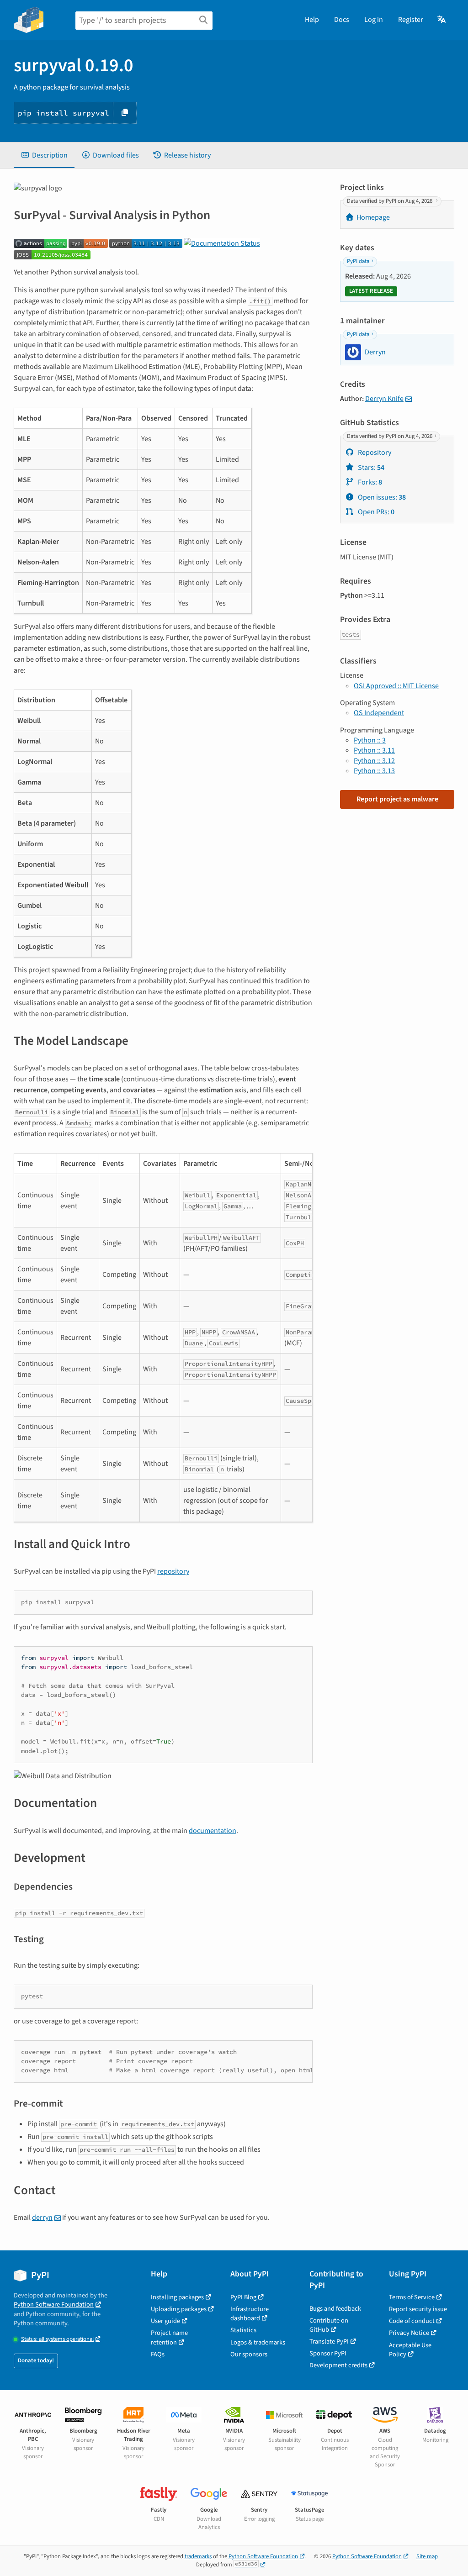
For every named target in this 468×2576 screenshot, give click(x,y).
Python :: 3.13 (374, 771)
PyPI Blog (243, 2297)
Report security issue (418, 2309)
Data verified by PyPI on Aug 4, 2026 (390, 201)
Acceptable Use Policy (410, 2350)
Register (411, 20)
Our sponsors (249, 2354)
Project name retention (169, 2337)
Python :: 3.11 (374, 750)
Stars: (370, 468)
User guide (165, 2321)
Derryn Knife (384, 399)
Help (312, 20)
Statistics (243, 2330)
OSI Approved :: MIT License (396, 686)
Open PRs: (375, 512)
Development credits (338, 2365)
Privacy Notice (409, 2333)
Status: (57, 2339)
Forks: (369, 482)
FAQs (158, 2354)
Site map (427, 2556)
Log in (374, 20)
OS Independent (379, 713)
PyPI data (358, 261)
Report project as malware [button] (397, 799)
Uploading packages (179, 2309)
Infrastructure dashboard (250, 2314)
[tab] (44, 155)
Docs (342, 20)
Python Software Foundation (54, 2305)
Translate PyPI (329, 2342)
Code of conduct (412, 2321)
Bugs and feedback (335, 2309)
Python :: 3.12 (374, 761)
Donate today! (36, 2360)
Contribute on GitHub (329, 2325)
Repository (374, 453)
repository (173, 1571)
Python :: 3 (370, 740)
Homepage (373, 217)
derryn (42, 2218)
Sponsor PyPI (328, 2353)
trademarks (198, 2556)
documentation (213, 1831)
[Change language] (442, 20)
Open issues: (381, 497)
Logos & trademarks (258, 2342)
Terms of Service (412, 2297)
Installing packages (177, 2297)
